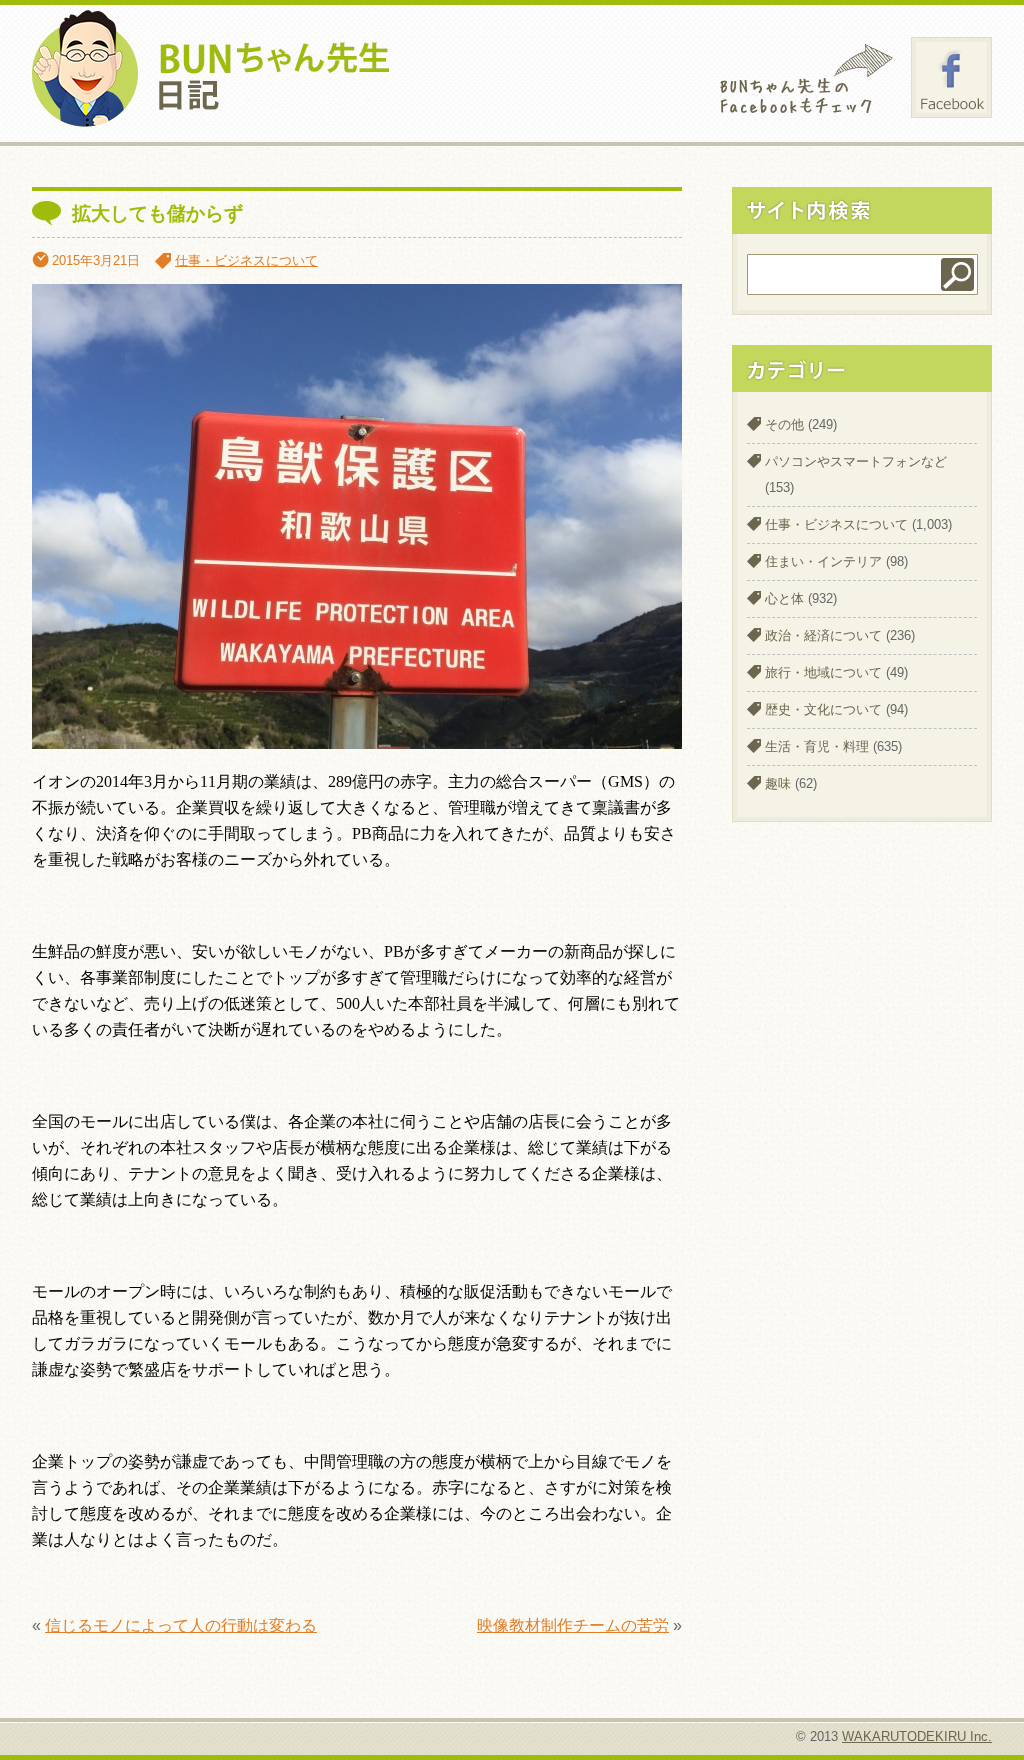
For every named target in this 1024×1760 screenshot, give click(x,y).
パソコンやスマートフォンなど (856, 461)
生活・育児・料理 (817, 746)
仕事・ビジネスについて (246, 260)
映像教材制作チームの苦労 (573, 1625)
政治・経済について (823, 635)
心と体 (784, 598)
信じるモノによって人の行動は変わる (181, 1625)
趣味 (778, 783)
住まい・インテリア (823, 561)
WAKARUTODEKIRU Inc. (917, 1736)
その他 (784, 424)
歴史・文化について (823, 709)
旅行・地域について (823, 672)
